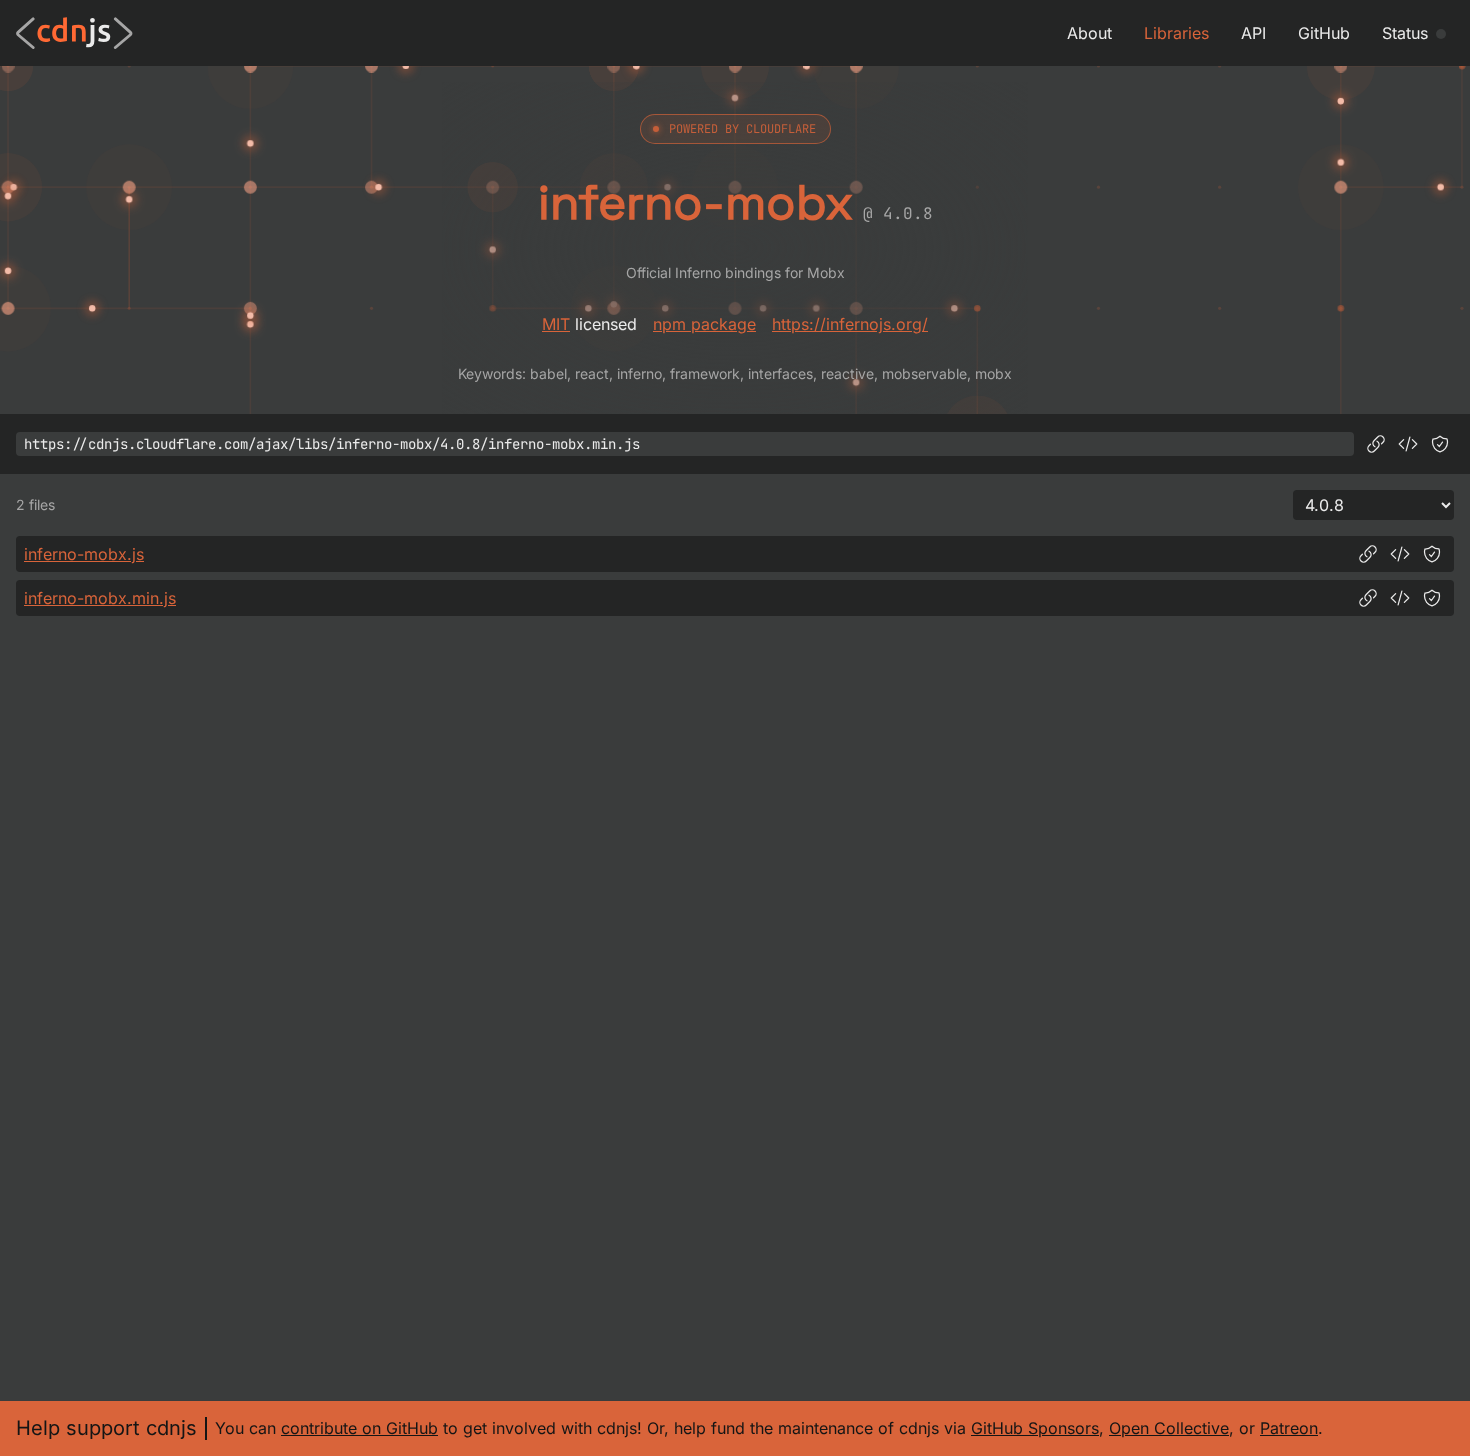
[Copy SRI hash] (1440, 444)
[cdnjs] (74, 33)
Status (1405, 33)
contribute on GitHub (359, 1428)
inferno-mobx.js (84, 554)
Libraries (1176, 33)
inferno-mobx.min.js (100, 598)
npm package (704, 324)
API (1253, 33)
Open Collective (1169, 1428)
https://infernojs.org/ (850, 324)
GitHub (1324, 33)
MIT (556, 324)
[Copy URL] (1376, 444)
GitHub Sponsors (1035, 1428)
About (1089, 33)
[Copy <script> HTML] (1408, 444)
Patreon (1289, 1428)
